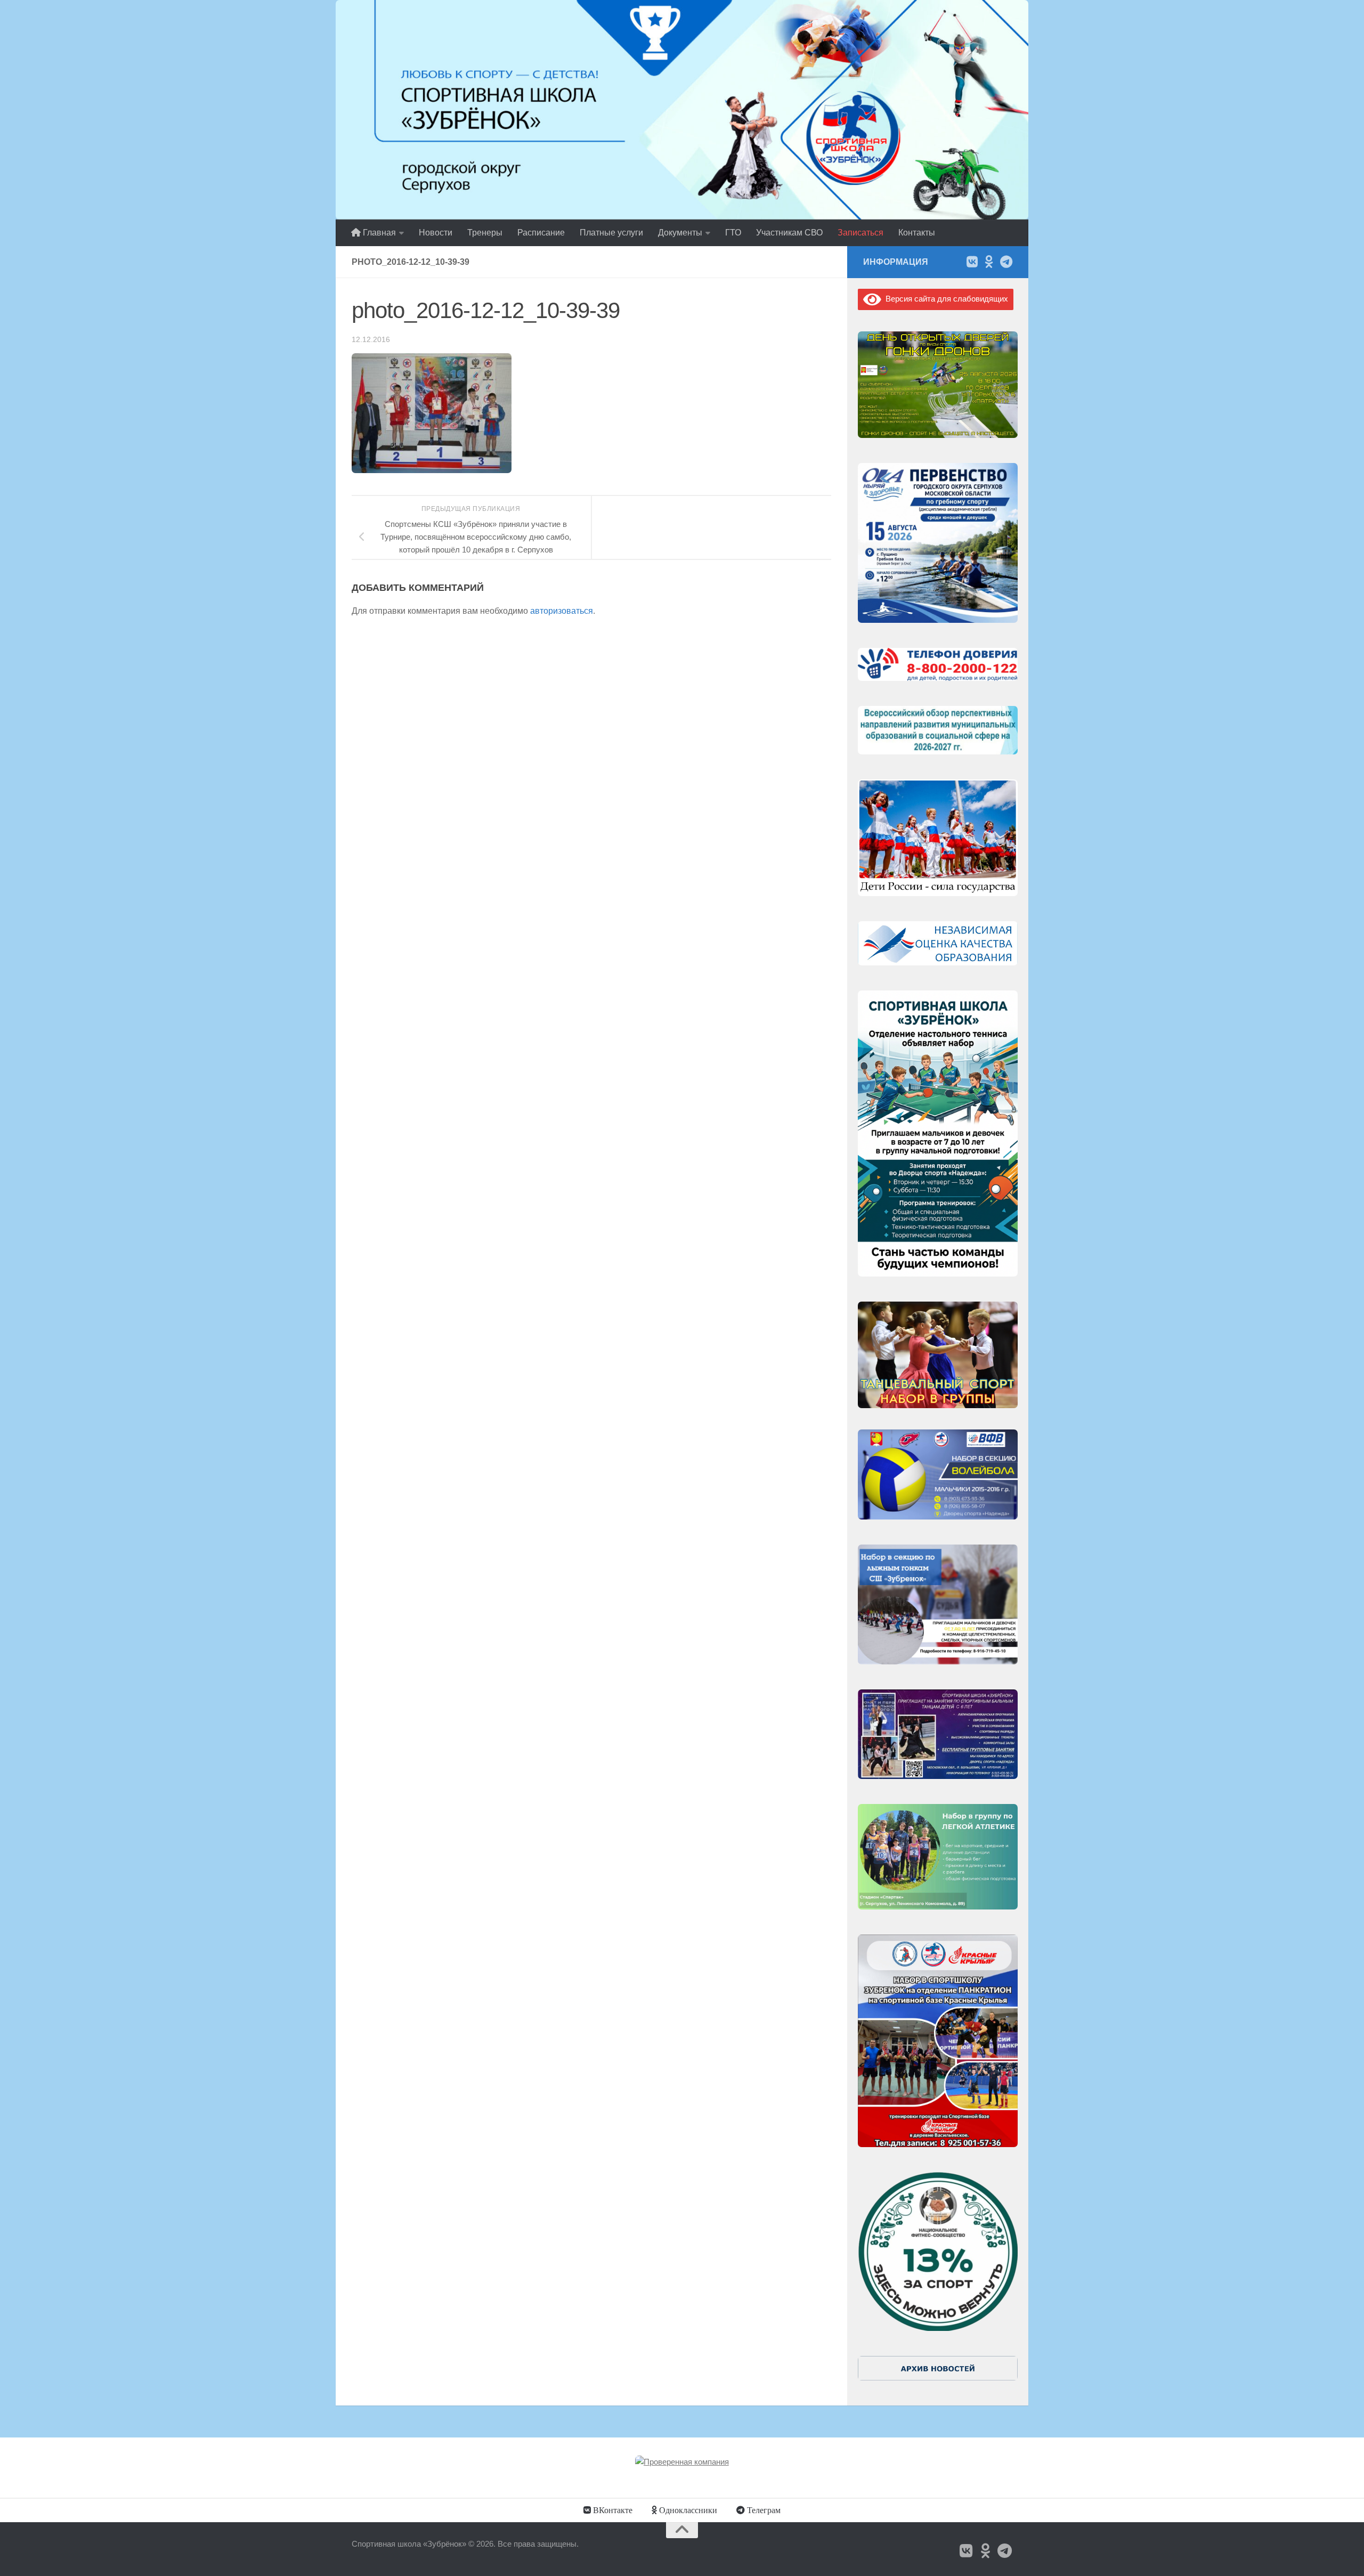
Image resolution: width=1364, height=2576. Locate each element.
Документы (680, 233)
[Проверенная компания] (682, 2462)
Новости (436, 233)
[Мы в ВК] (972, 262)
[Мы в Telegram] (1006, 262)
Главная (378, 233)
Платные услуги (611, 233)
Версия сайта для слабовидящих (945, 299)
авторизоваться (562, 611)
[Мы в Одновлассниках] (989, 262)
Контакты (917, 233)
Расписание (541, 233)
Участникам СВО (789, 233)
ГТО (733, 233)
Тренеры (485, 233)
